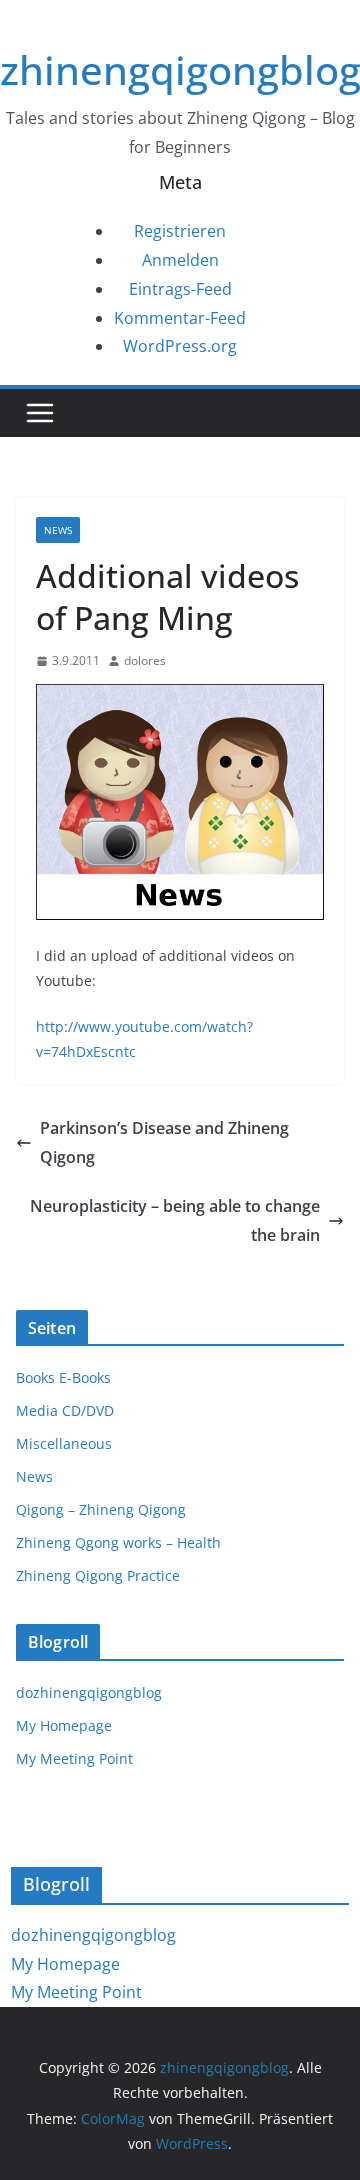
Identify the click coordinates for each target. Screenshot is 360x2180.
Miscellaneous (64, 1443)
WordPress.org (180, 346)
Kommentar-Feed (180, 318)
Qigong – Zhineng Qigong (101, 1509)
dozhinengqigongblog (89, 1692)
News (58, 530)
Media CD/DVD (65, 1410)
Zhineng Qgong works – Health (118, 1542)
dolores (145, 660)
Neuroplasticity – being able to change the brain (175, 1220)
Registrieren (180, 231)
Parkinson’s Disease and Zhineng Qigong (164, 1142)
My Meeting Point (74, 1758)
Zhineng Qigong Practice (98, 1575)
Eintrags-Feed (180, 289)
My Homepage (64, 1725)
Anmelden (180, 260)
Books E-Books (63, 1377)
